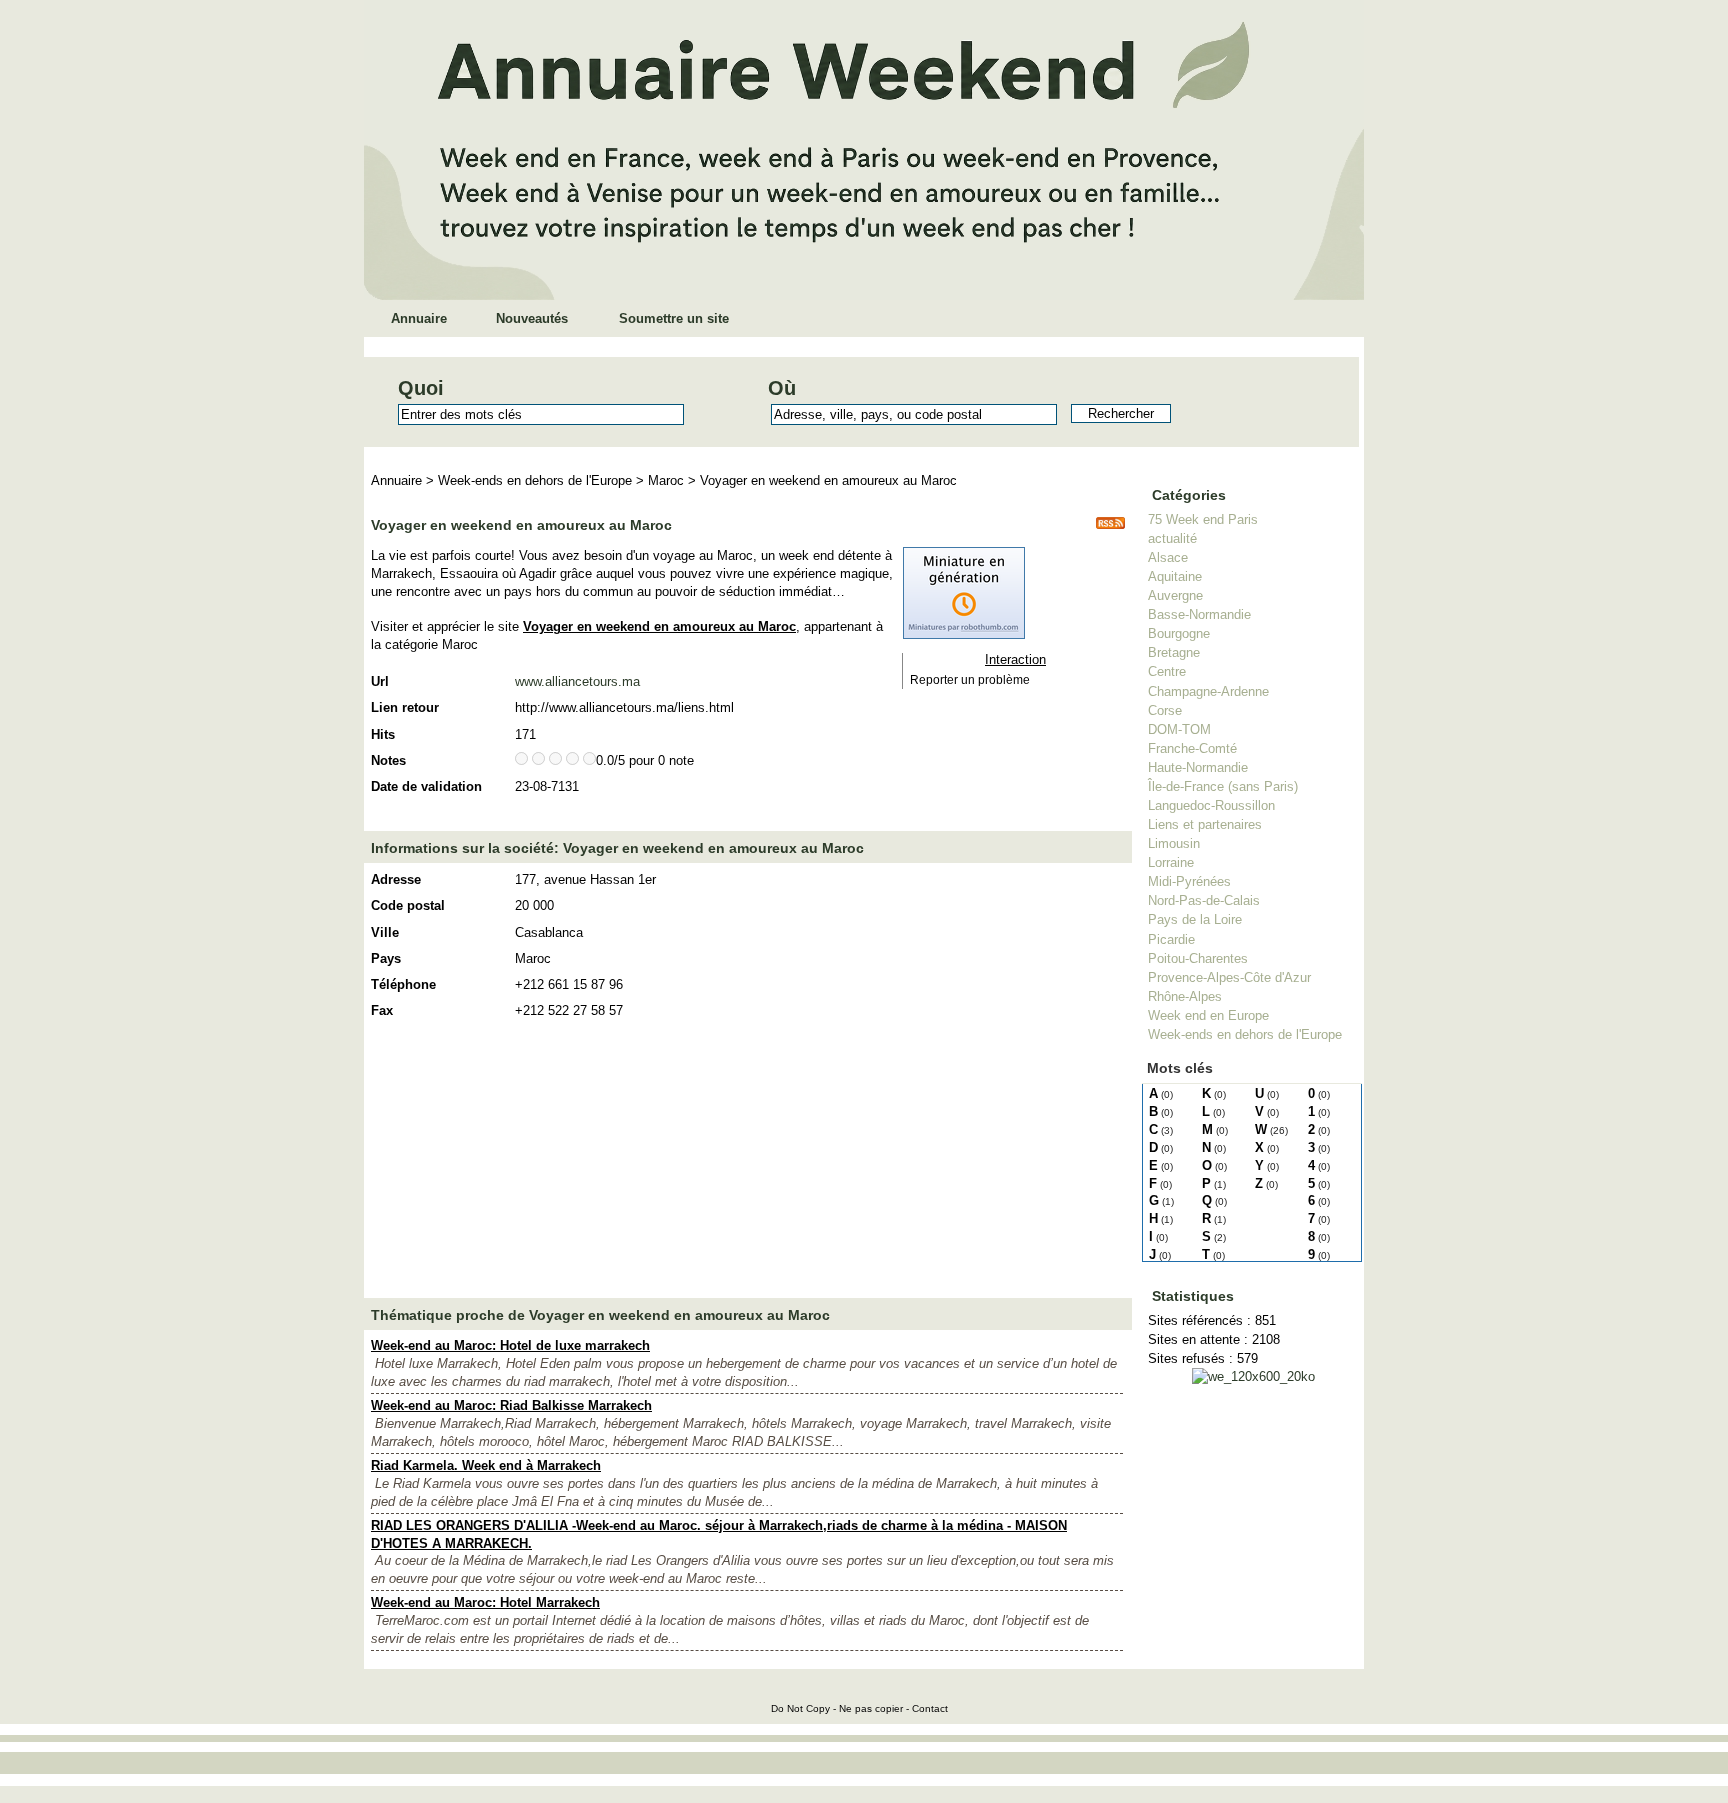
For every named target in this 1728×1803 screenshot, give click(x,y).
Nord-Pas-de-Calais (1204, 900)
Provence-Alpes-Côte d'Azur (1229, 977)
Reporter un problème (970, 680)
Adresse (396, 879)
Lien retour (405, 707)
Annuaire (419, 318)
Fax (382, 1010)
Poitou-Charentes (1198, 958)
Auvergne (1175, 595)
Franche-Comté (1192, 748)
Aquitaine (1175, 576)
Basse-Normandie (1199, 614)
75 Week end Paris (1203, 519)
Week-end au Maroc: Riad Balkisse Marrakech (511, 1405)
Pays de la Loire (1195, 919)
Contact (930, 1708)
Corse (1165, 710)
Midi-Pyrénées (1189, 881)
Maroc (666, 480)
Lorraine (1171, 862)
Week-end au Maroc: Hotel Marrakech (485, 1602)
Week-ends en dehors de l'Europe (1245, 1034)
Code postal (408, 905)
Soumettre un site (674, 318)
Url (380, 681)
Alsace (1168, 557)
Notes (388, 760)
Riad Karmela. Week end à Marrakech (486, 1465)
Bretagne (1174, 652)
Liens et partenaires (1205, 824)
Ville (385, 932)
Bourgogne (1179, 633)
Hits (383, 734)
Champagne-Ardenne (1208, 691)
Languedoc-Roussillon (1211, 805)
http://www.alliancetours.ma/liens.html (624, 707)
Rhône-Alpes (1185, 996)
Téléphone (403, 984)
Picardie (1171, 939)
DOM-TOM (1179, 729)
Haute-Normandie (1198, 767)
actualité (1172, 538)
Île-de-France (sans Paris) (1223, 786)
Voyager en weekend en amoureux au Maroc (828, 480)
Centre (1167, 671)
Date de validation (426, 786)
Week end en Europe (1208, 1015)
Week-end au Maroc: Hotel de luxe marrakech (510, 1345)
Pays (386, 958)
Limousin (1174, 843)
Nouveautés (532, 318)
